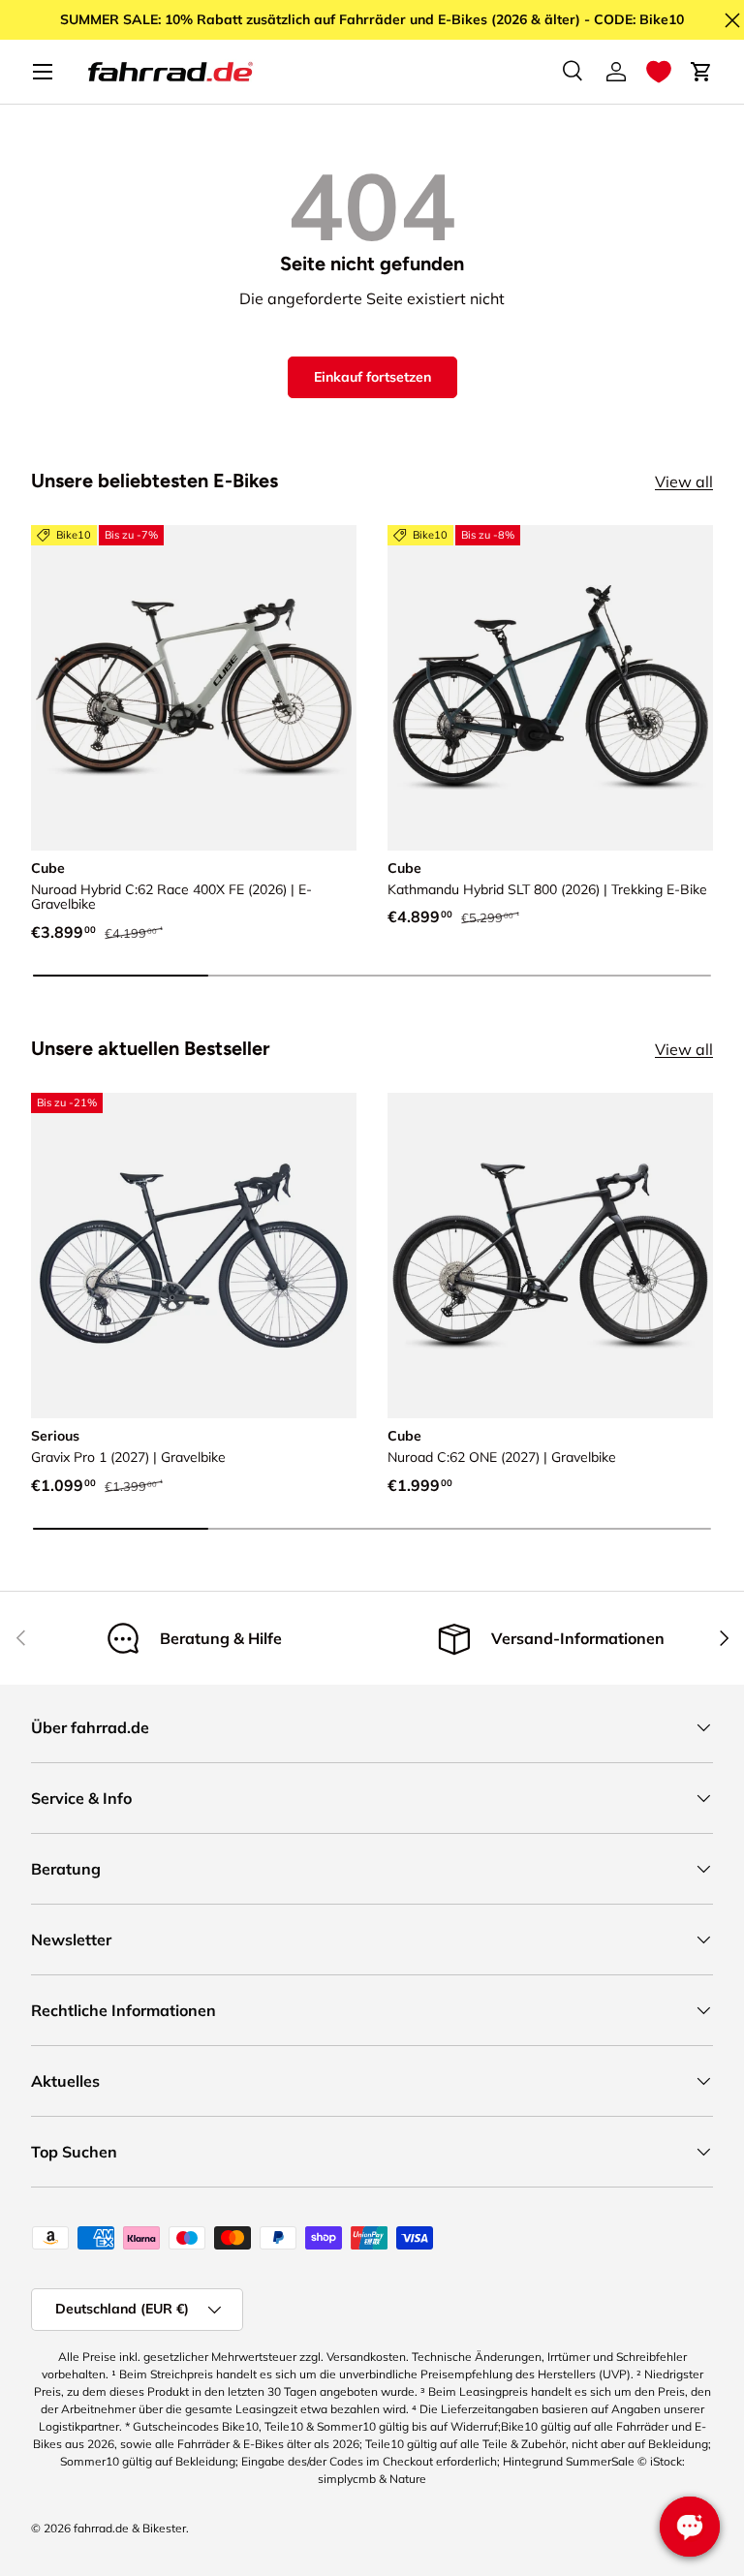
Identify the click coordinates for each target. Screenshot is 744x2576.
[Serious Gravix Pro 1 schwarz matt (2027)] (194, 1256)
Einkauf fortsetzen (372, 377)
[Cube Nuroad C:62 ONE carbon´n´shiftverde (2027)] (550, 1256)
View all (684, 481)
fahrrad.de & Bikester (130, 2528)
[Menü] (43, 72)
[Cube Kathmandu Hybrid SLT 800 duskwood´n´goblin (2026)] (550, 688)
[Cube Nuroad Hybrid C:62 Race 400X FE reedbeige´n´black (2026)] (194, 688)
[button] (659, 72)
